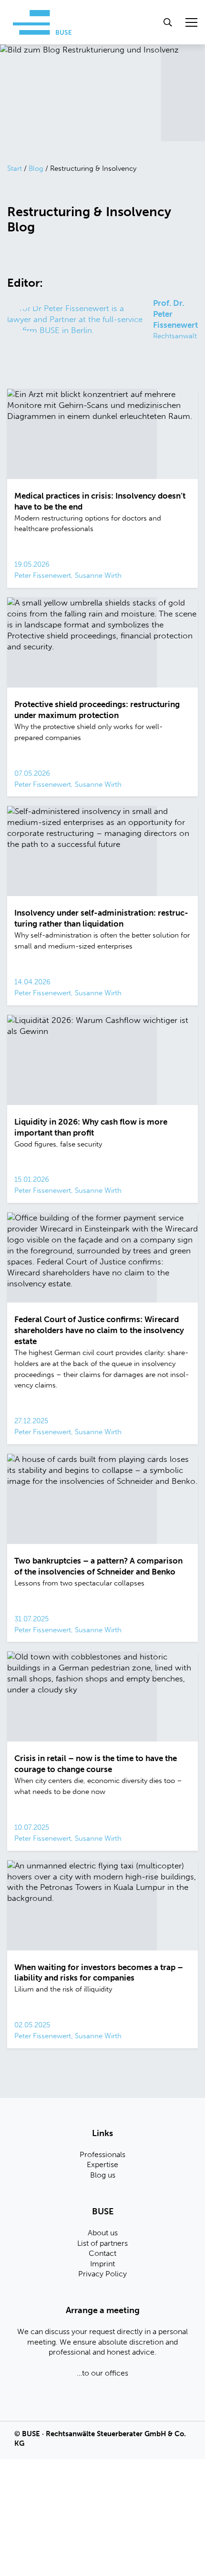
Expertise (102, 2164)
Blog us (103, 2175)
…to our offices (102, 2373)
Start (15, 168)
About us (103, 2233)
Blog (36, 168)
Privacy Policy (102, 2274)
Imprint (102, 2264)
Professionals (102, 2154)
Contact (102, 2253)
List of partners (102, 2243)
